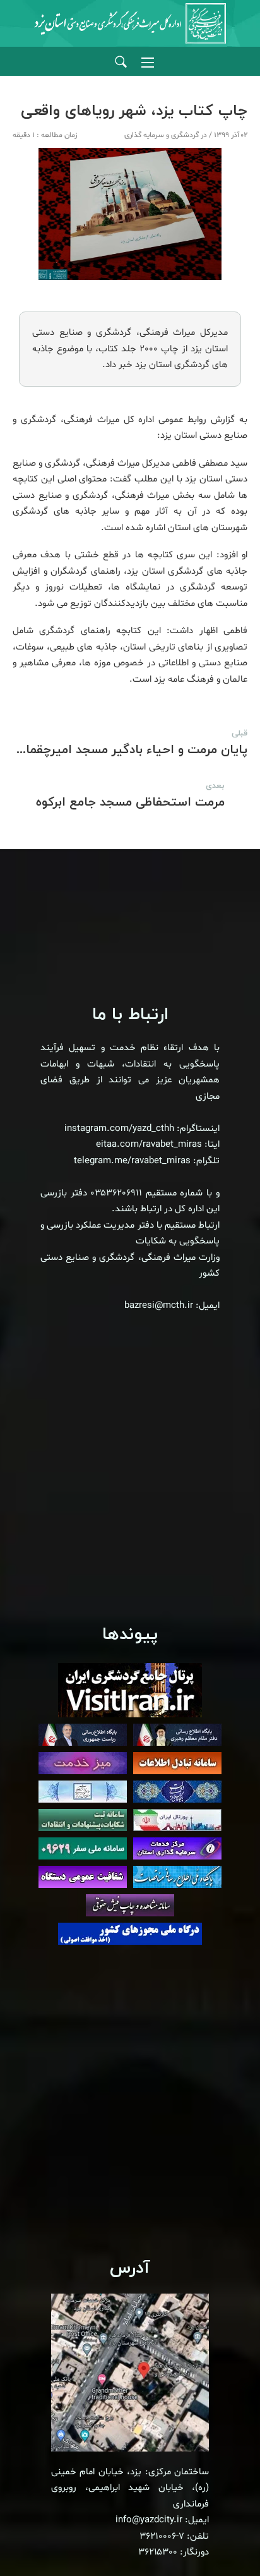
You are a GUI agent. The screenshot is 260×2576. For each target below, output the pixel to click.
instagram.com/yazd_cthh (119, 1129)
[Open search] (121, 62)
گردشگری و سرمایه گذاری (162, 135)
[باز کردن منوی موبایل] (148, 63)
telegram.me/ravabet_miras (132, 1161)
